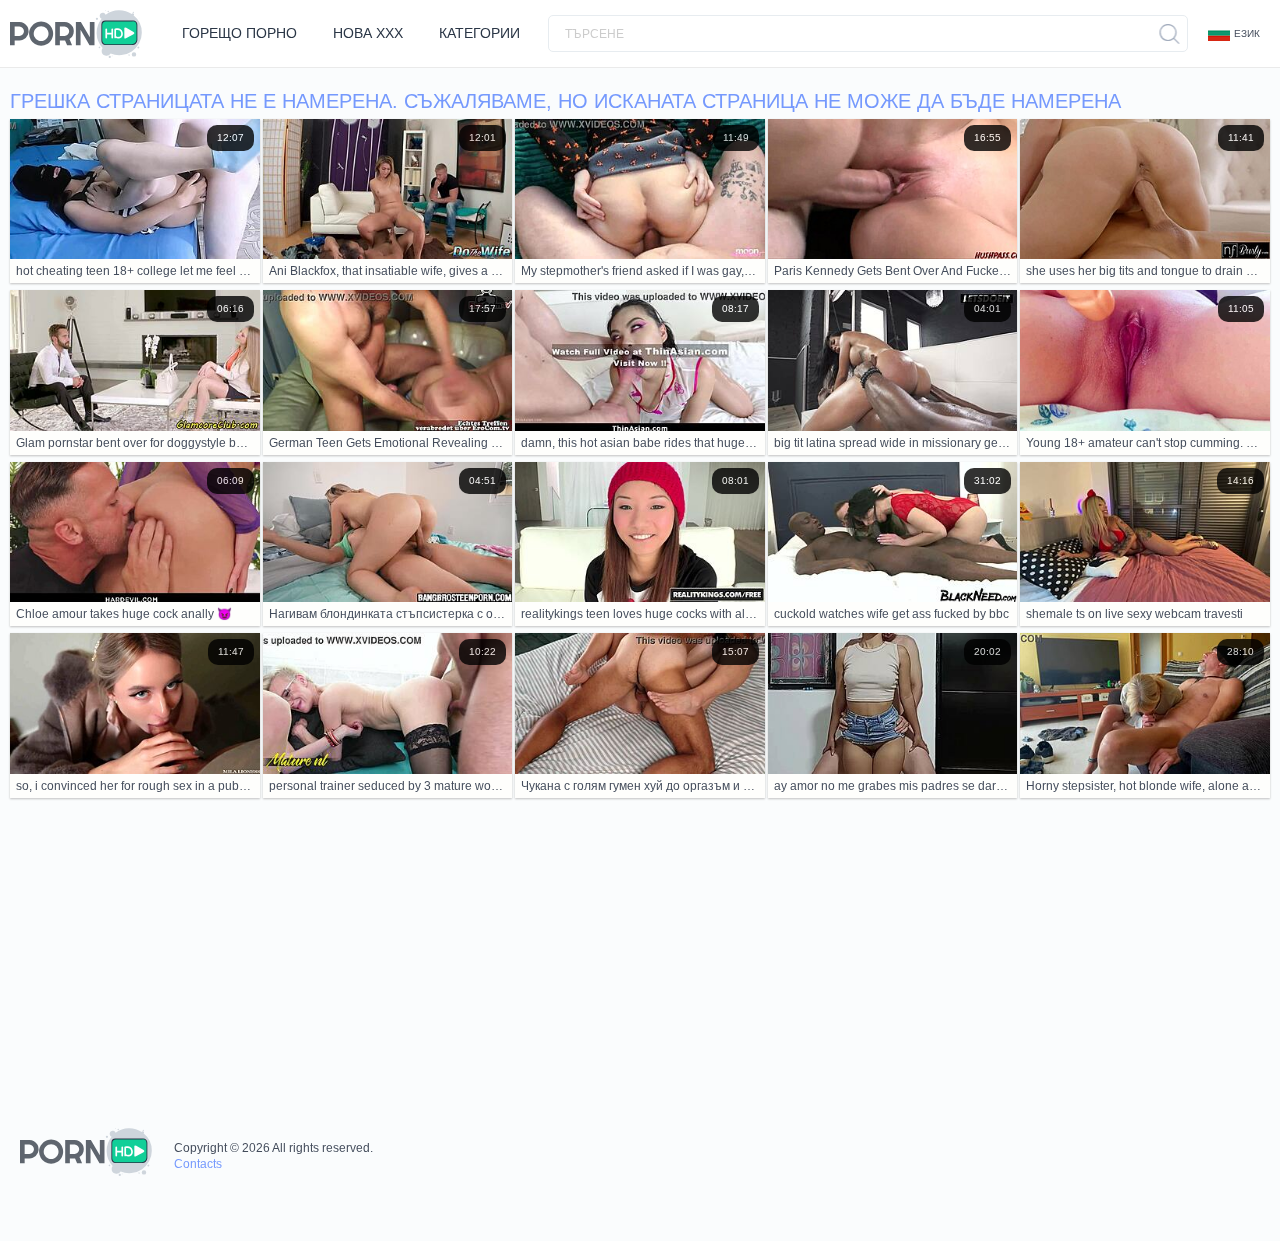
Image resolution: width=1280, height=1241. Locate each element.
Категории (479, 33)
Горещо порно (239, 33)
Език (1247, 33)
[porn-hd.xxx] (82, 34)
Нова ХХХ (368, 33)
